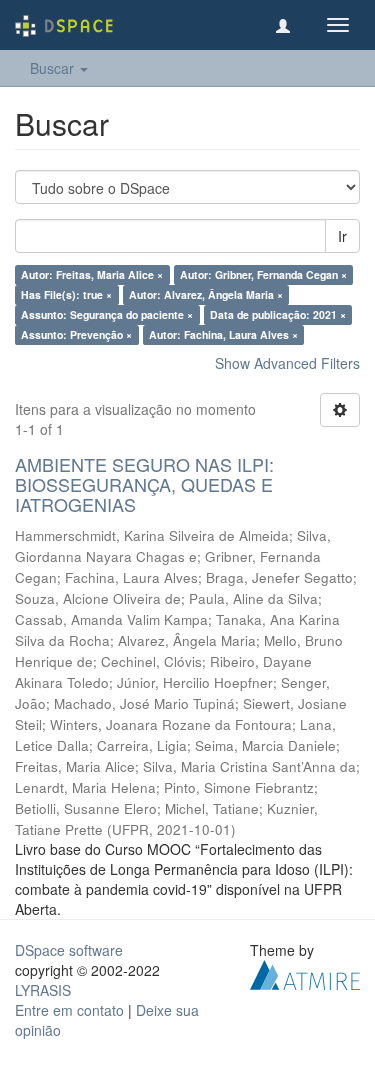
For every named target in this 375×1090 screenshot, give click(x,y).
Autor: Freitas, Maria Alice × (92, 274)
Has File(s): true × (66, 294)
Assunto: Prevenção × (76, 334)
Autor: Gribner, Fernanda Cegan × (263, 274)
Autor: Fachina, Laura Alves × (223, 334)
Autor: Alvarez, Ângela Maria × (206, 294)
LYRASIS (43, 990)
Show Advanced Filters (287, 363)
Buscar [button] (54, 68)
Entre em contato (69, 1010)
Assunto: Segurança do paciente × (107, 314)
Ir (342, 236)
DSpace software (69, 950)
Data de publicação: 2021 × (278, 314)
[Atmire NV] (305, 973)
